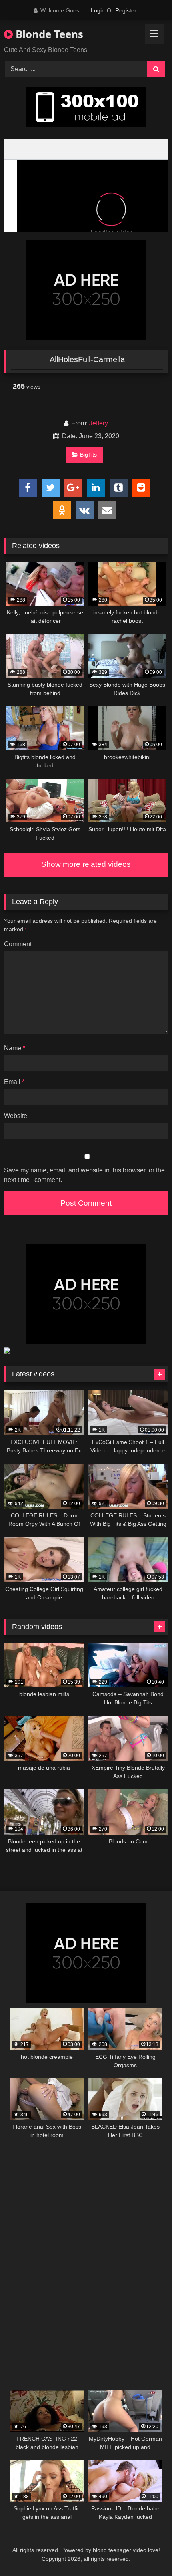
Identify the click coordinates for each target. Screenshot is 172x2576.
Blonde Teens (48, 34)
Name (15, 1048)
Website (16, 1116)
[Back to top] (147, 2552)
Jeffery (99, 423)
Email (14, 1082)
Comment (18, 944)
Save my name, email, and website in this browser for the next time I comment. (84, 1175)
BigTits (88, 455)
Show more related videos (86, 864)
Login (98, 10)
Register (126, 10)
